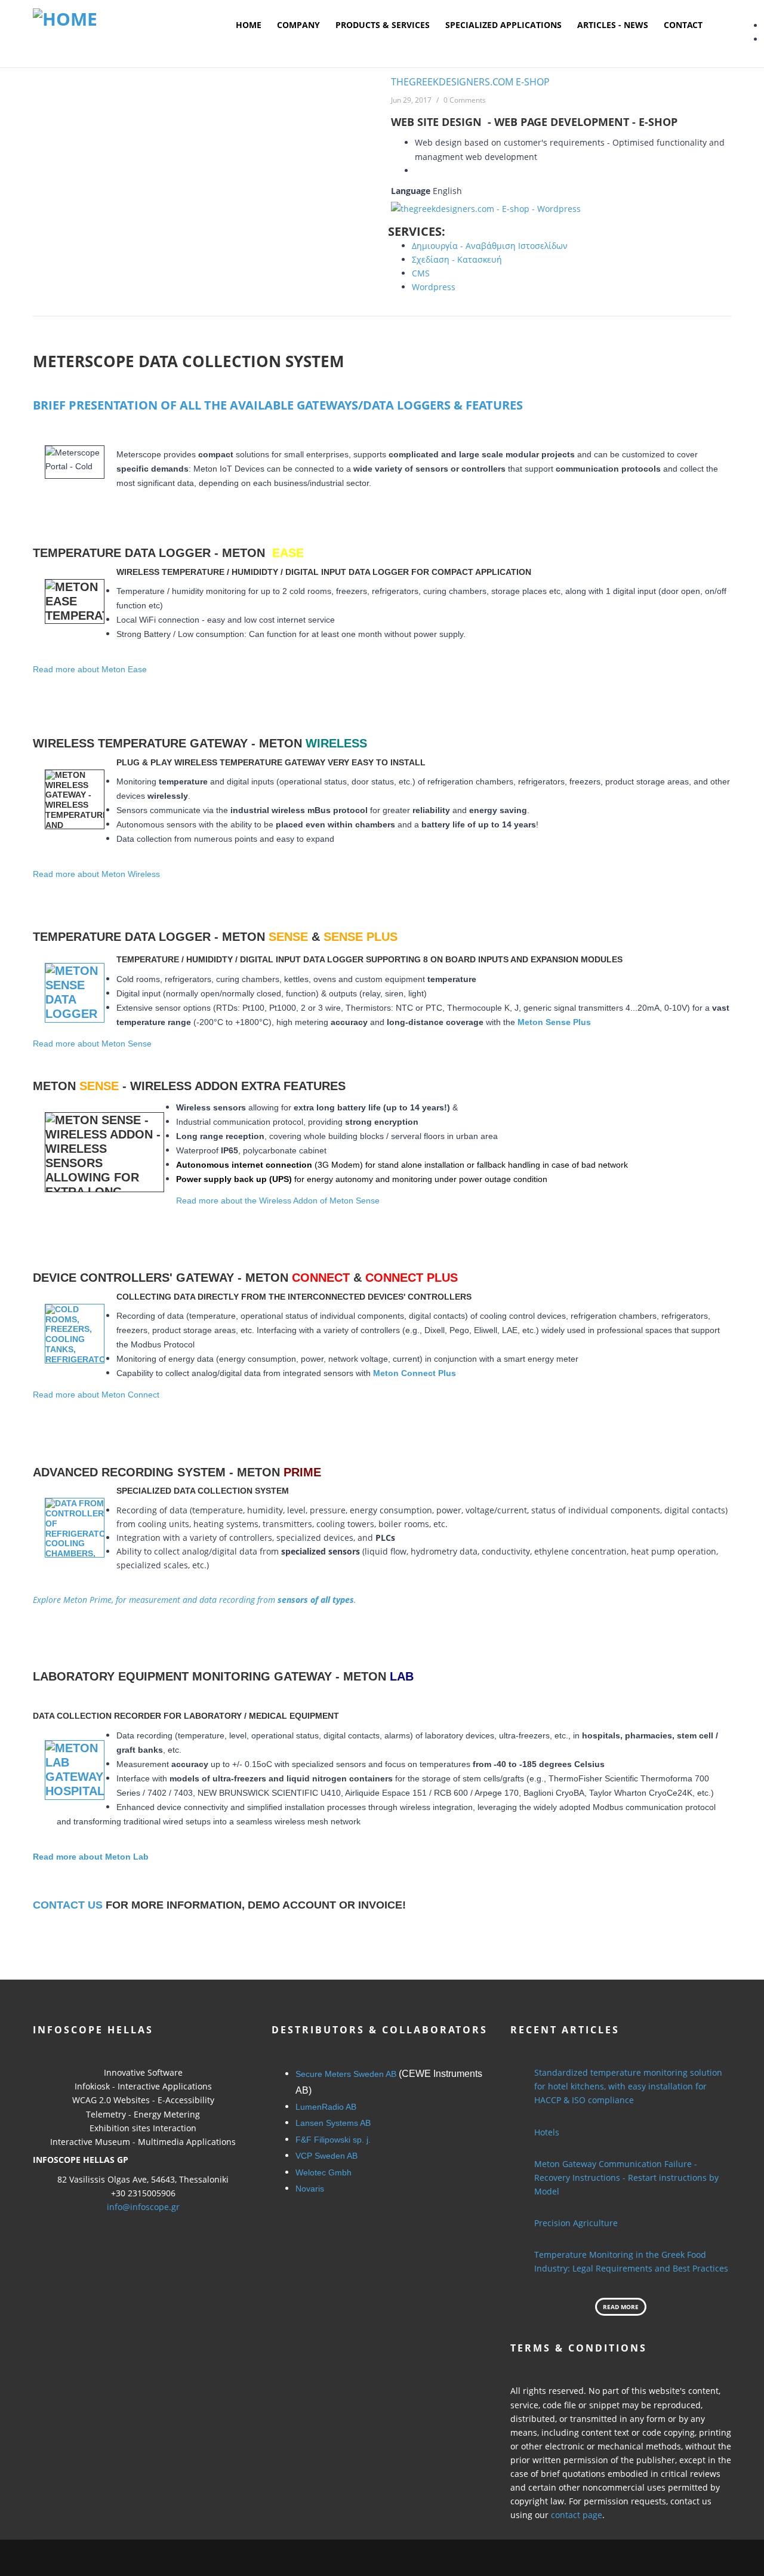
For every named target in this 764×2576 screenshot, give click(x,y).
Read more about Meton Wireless (96, 874)
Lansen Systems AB (333, 2123)
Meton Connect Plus (415, 1373)
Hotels (547, 2132)
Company (298, 25)
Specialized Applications (503, 25)
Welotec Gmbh (324, 2172)
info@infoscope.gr (143, 2207)
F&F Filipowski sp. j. (333, 2140)
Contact (683, 25)
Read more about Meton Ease (90, 669)
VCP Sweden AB (326, 2156)
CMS (421, 273)
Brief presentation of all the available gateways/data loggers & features (278, 405)
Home (249, 25)
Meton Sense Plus (554, 1022)
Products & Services (383, 25)
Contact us (68, 1905)
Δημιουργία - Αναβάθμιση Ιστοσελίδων (490, 246)
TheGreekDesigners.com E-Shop (470, 82)
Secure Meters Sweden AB (346, 2074)
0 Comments (465, 100)
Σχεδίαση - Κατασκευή (457, 259)
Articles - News (613, 25)
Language (411, 191)
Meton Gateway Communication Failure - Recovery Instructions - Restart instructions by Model (626, 2178)
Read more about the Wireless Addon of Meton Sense (278, 1201)
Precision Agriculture (576, 2223)
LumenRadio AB (326, 2107)
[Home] (65, 18)
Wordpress (434, 287)
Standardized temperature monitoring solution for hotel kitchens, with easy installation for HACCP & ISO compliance (628, 2086)
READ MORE (621, 2307)
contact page (577, 2515)
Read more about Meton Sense (92, 1044)
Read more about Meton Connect (96, 1395)
